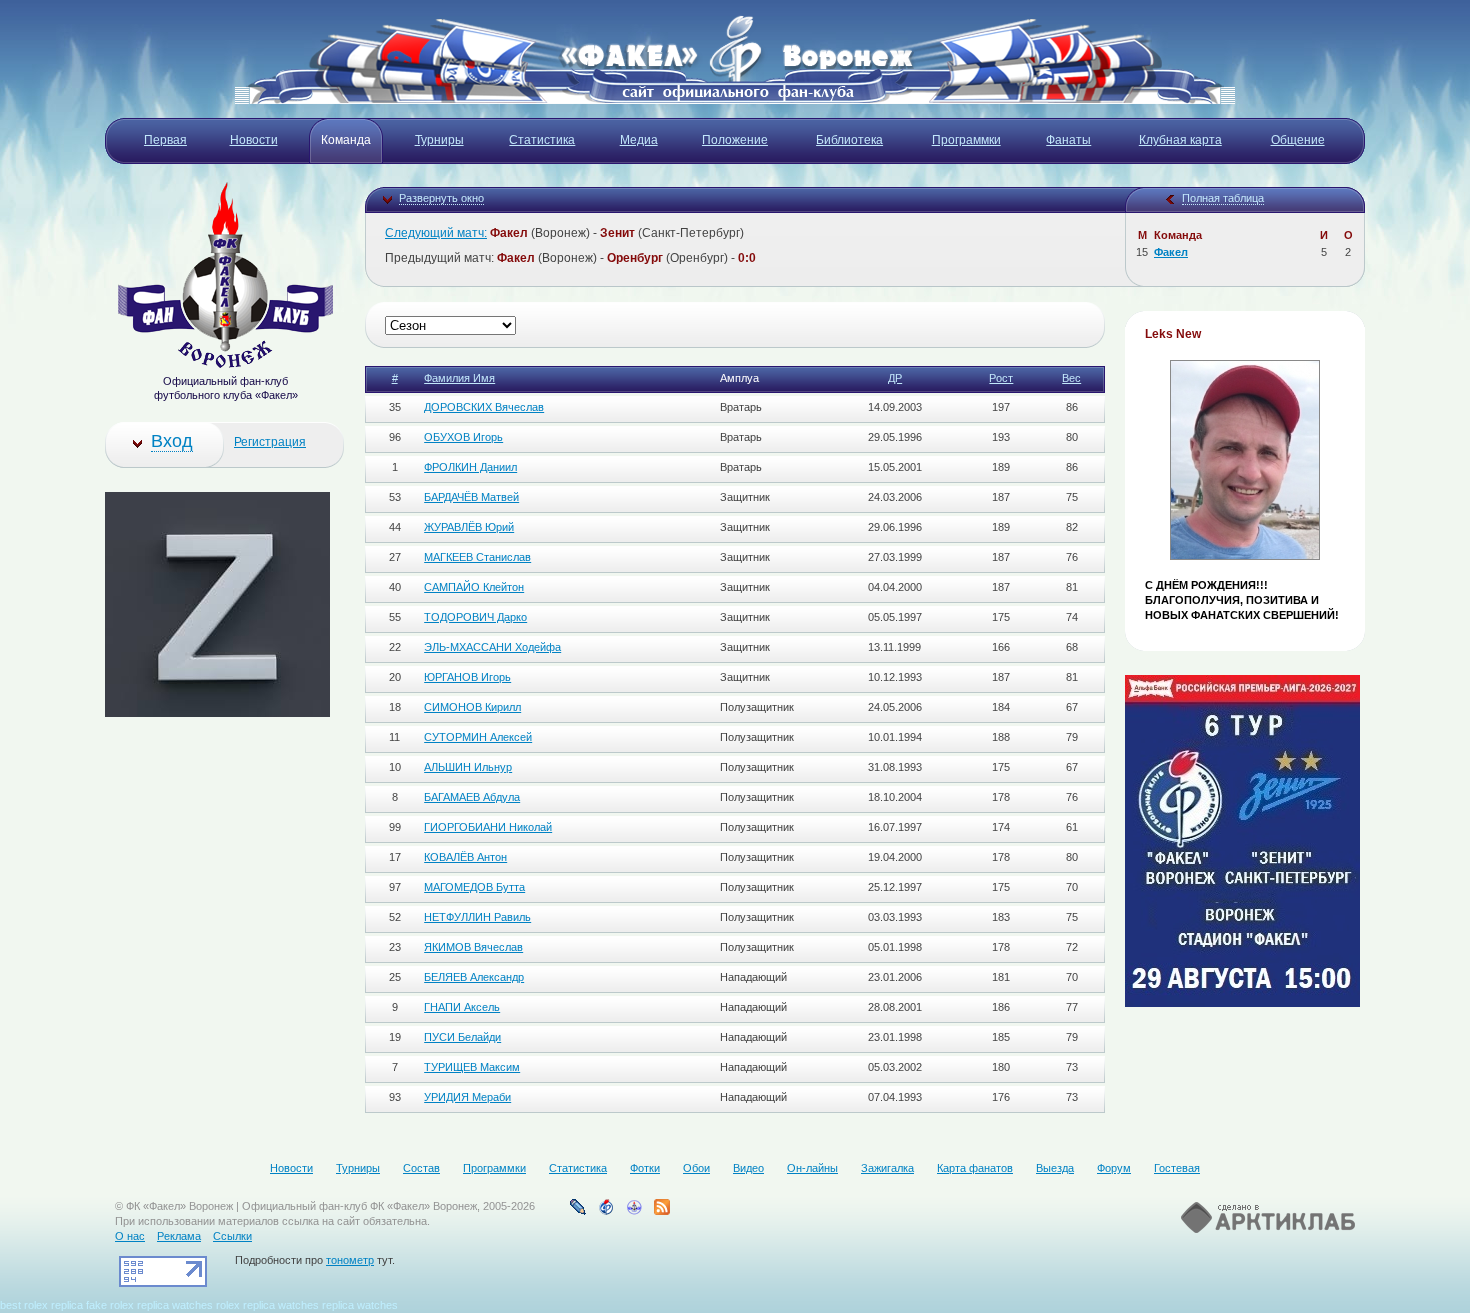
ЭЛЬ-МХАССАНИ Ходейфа (492, 647)
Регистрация (270, 442)
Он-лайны (812, 1168)
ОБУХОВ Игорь (463, 437)
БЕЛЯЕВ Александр (474, 977)
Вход (172, 441)
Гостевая (1177, 1168)
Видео (748, 1168)
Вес (1071, 378)
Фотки (645, 1168)
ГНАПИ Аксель (462, 1007)
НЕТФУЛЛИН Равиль (477, 917)
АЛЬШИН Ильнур (468, 767)
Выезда (1055, 1168)
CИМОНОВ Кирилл (472, 707)
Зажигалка (887, 1168)
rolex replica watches (267, 1305)
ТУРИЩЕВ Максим (472, 1067)
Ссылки (232, 1236)
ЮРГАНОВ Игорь (467, 677)
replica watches (175, 1305)
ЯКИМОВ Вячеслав (473, 947)
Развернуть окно (441, 198)
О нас (130, 1236)
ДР (895, 378)
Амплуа (739, 378)
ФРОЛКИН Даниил (470, 467)
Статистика (578, 1168)
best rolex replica (41, 1305)
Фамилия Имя (459, 378)
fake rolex (110, 1305)
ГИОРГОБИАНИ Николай (488, 827)
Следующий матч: (436, 233)
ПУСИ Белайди (462, 1037)
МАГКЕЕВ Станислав (477, 557)
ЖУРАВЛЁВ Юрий (469, 527)
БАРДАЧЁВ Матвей (471, 497)
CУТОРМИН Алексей (478, 737)
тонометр (350, 1260)
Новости (291, 1168)
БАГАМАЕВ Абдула (472, 797)
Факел (1171, 252)
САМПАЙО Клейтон (474, 587)
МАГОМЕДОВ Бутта (474, 887)
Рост (1001, 378)
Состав (421, 1168)
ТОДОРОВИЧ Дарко (475, 617)
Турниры (358, 1168)
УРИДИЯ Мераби (467, 1097)
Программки (494, 1168)
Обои (696, 1168)
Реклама (179, 1236)
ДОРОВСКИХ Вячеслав (484, 407)
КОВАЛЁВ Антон (465, 857)
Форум (1114, 1168)
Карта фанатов (975, 1168)
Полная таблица (1223, 198)
